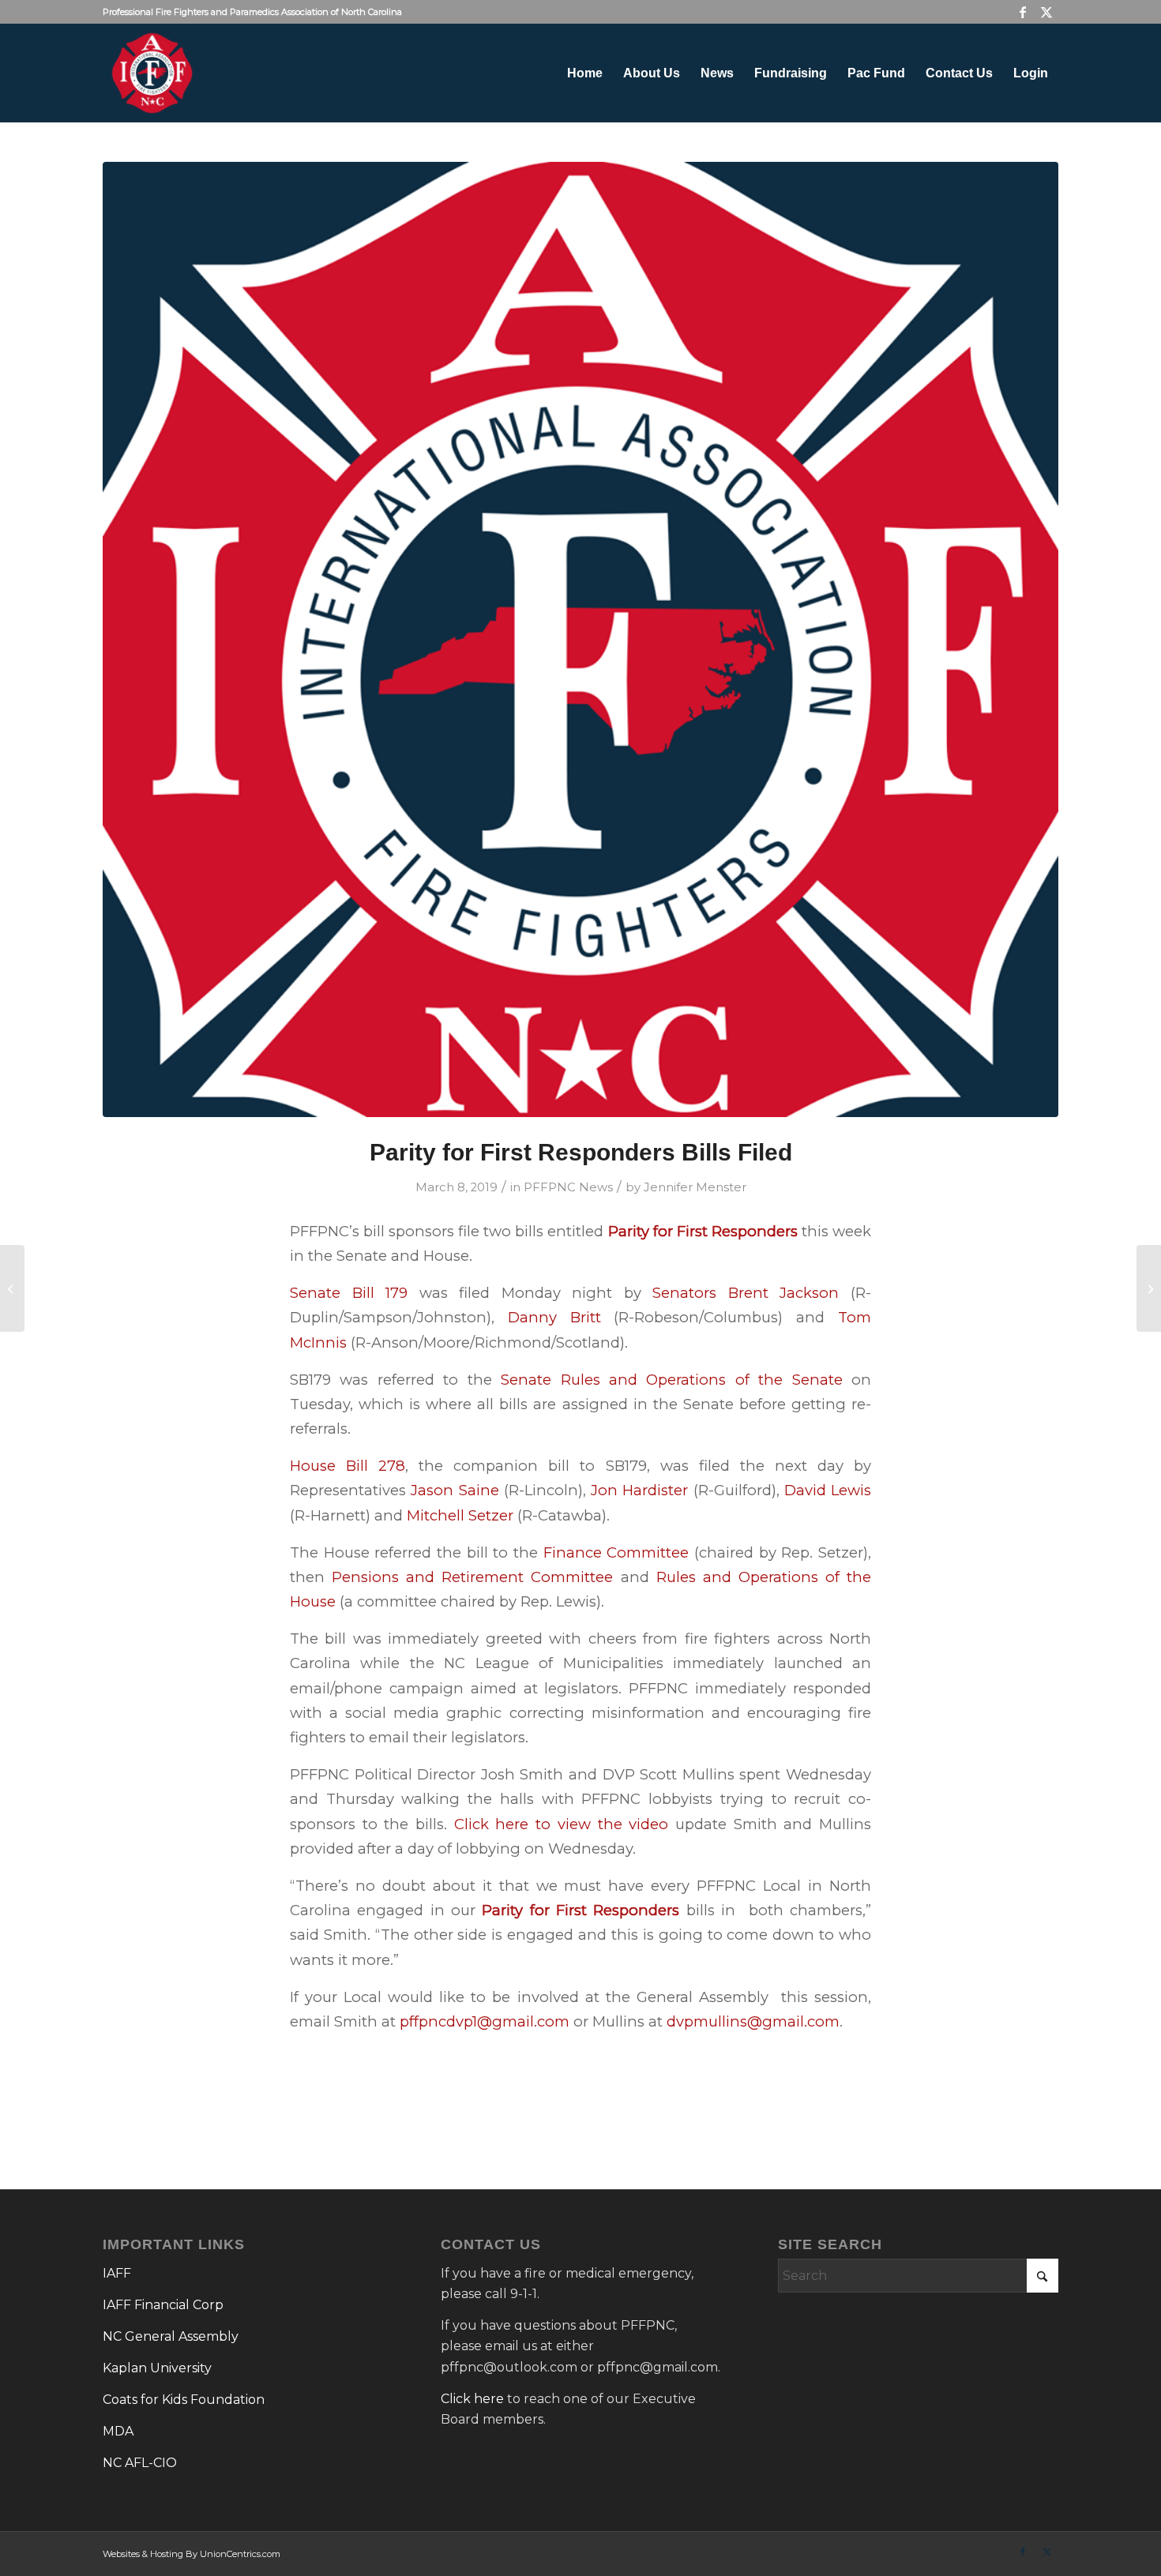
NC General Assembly (171, 2336)
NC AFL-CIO (140, 2463)
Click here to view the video (561, 1824)
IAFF (117, 2273)
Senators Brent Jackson (746, 1293)
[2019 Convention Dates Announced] (12, 1288)
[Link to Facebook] (1022, 12)
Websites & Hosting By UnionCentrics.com (192, 2554)
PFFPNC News (568, 1187)
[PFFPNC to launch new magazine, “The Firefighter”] (1149, 1288)
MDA (118, 2431)
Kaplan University (157, 2368)
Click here (472, 2399)
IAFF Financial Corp (163, 2305)
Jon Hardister (639, 1490)
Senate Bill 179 (349, 1293)
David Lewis (828, 1490)
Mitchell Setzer (460, 1515)
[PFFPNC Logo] (580, 639)
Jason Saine (455, 1490)
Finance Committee (616, 1552)
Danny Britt (554, 1317)
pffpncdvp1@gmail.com (485, 2021)
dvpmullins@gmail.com (753, 2021)
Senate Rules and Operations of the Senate (672, 1380)
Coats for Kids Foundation (184, 2400)
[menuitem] (585, 73)
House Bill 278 (348, 1466)
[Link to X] (1046, 12)
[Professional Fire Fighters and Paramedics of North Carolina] (152, 73)
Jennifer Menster (695, 1187)
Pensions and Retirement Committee (472, 1577)
